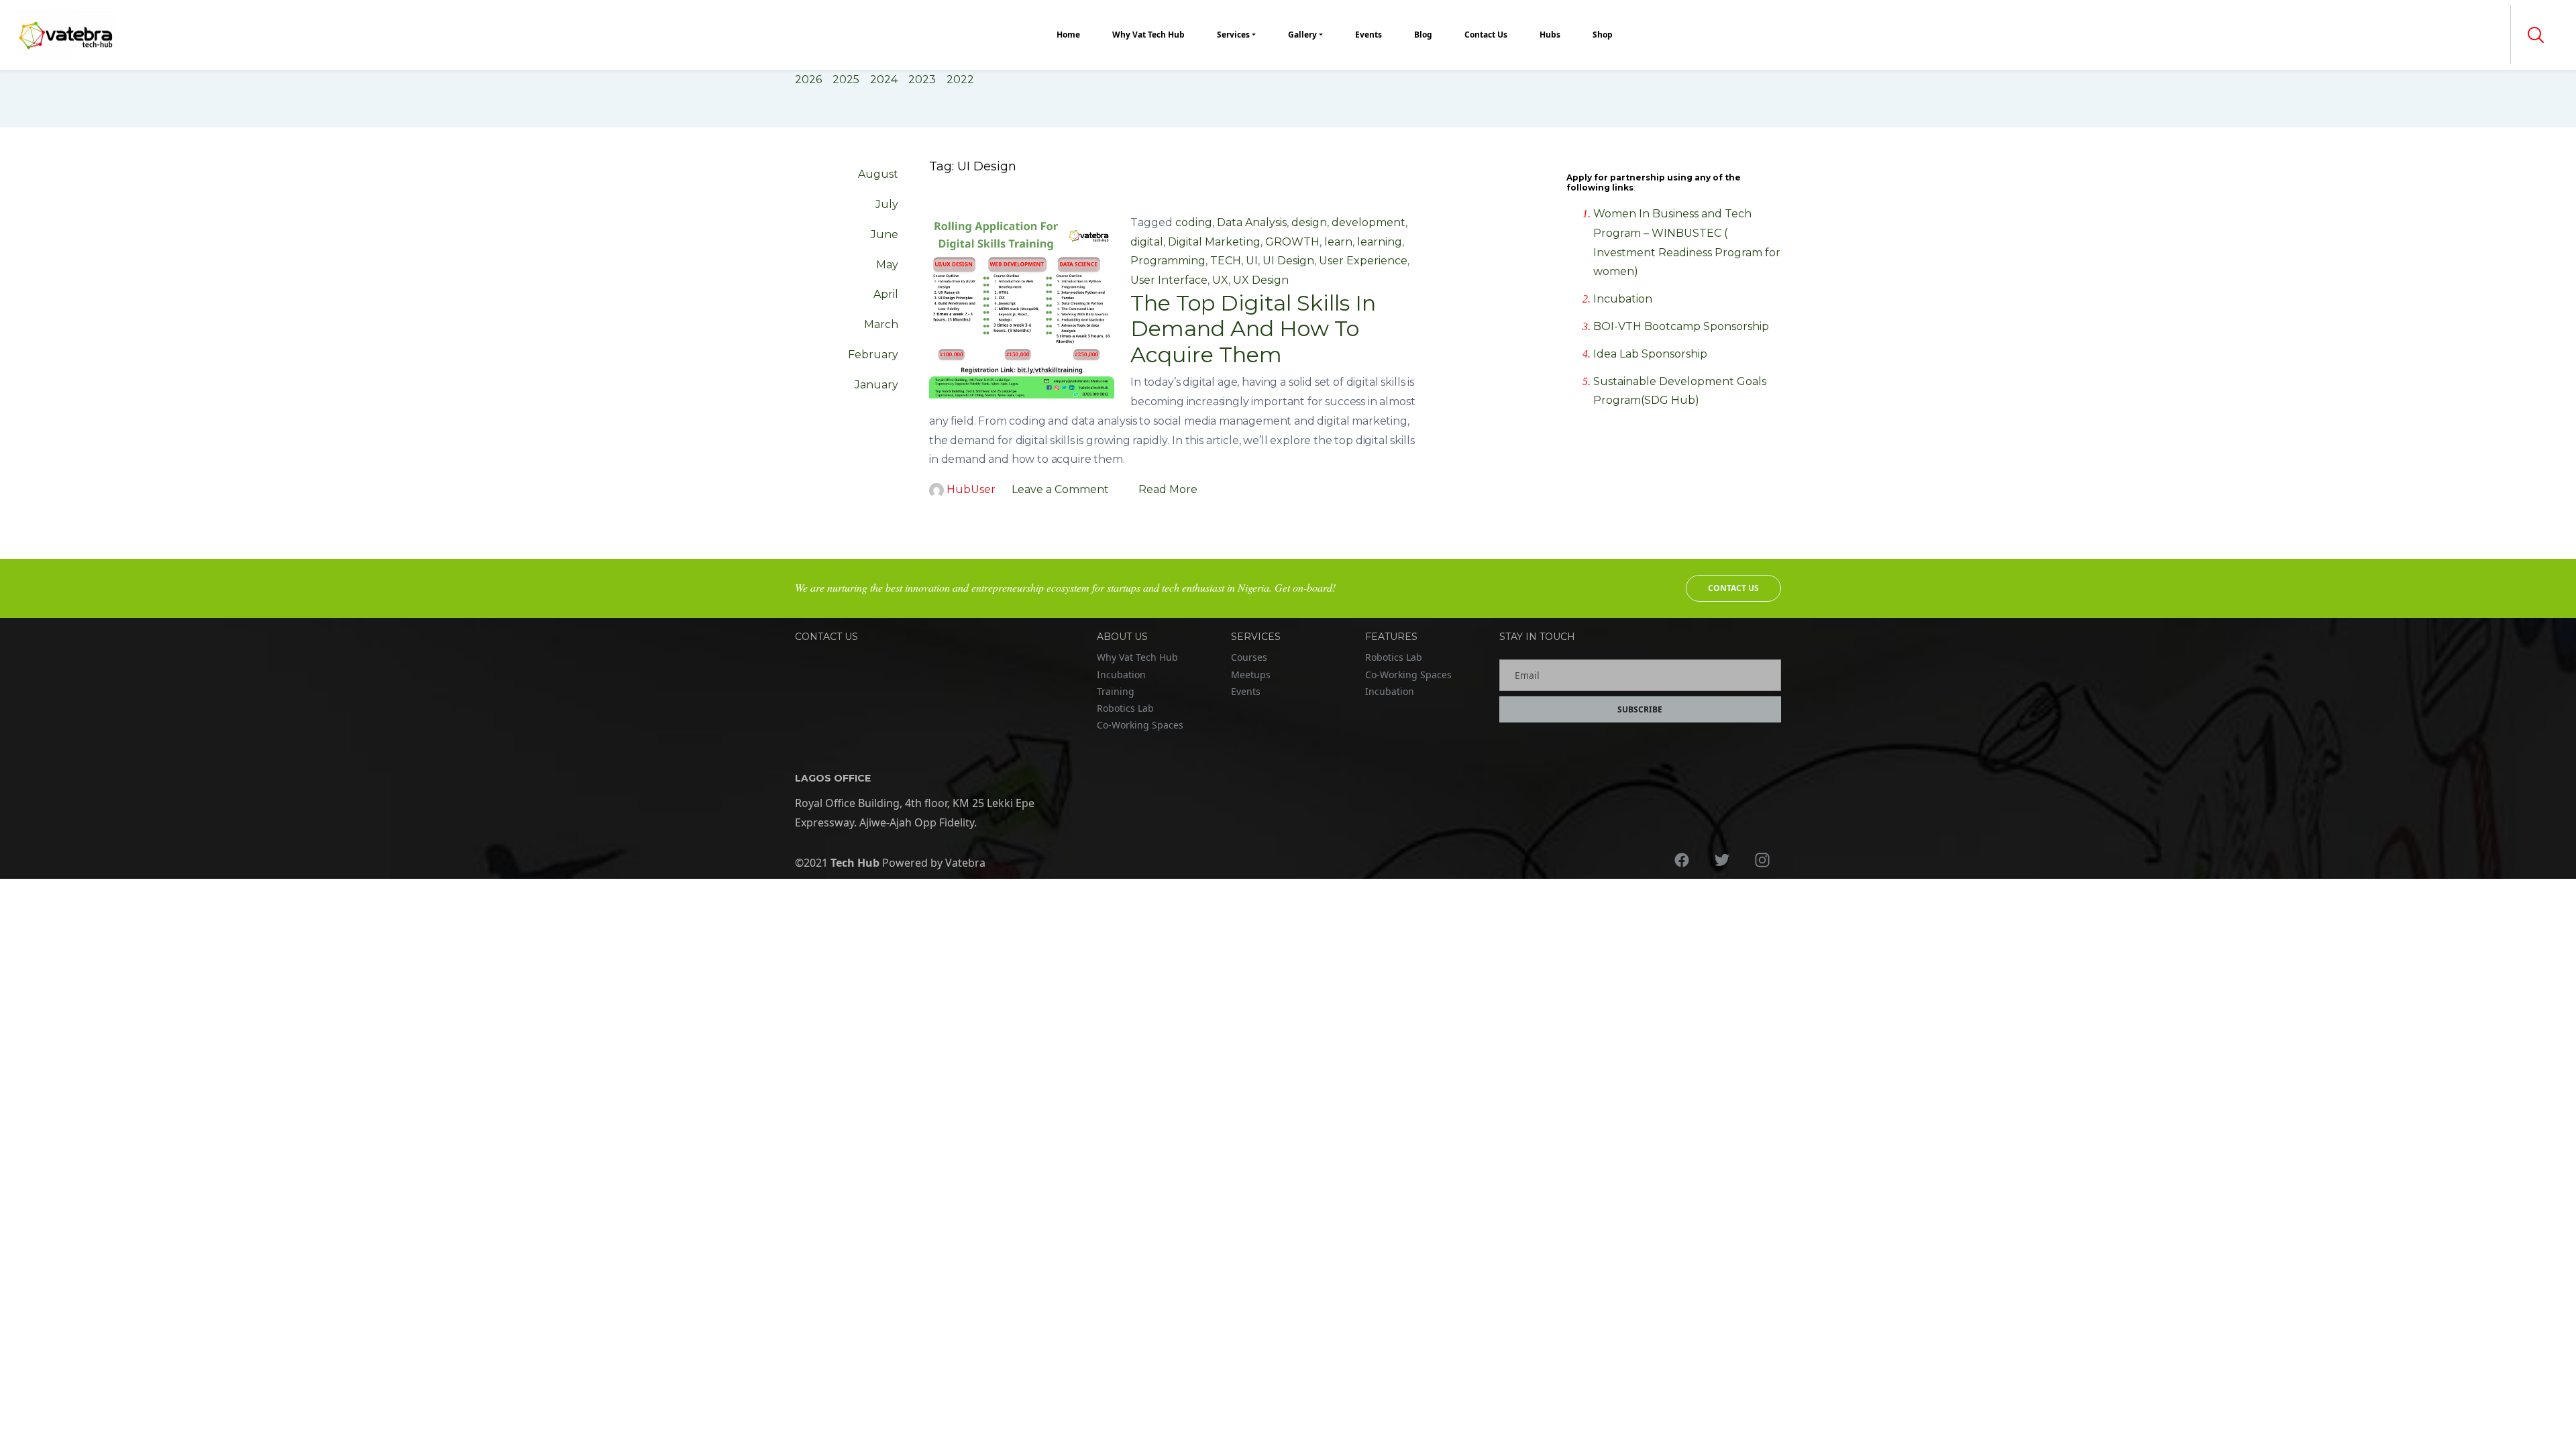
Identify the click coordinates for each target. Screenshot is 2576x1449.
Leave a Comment (1060, 489)
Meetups (1251, 675)
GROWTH (1292, 242)
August (878, 174)
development (1368, 222)
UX (1220, 280)
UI (1252, 261)
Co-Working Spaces (1140, 725)
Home (1068, 35)
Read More (1168, 489)
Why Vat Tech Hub (1148, 35)
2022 (960, 79)
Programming (1168, 261)
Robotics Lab (1125, 708)
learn (1338, 242)
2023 (922, 79)
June (884, 234)
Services (1233, 35)
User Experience (1363, 261)
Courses (1249, 657)
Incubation (1623, 299)
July (887, 204)
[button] (2536, 35)
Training (1116, 691)
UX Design (1261, 280)
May (887, 265)
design (1309, 222)
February (873, 355)
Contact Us (1486, 35)
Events (1368, 35)
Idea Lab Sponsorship (1650, 354)
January (876, 385)
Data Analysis (1252, 222)
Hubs (1550, 35)
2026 (808, 79)
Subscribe (1640, 709)
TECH (1226, 261)
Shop (1603, 35)
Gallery (1302, 35)
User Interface (1169, 280)
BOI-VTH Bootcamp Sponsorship (1681, 326)
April (886, 294)
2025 (846, 79)
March (881, 324)
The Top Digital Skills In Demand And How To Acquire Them (1253, 329)
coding (1194, 222)
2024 (884, 79)
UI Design (1288, 261)
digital (1147, 242)
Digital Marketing (1214, 242)
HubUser (971, 489)
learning (1380, 242)
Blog (1423, 35)
